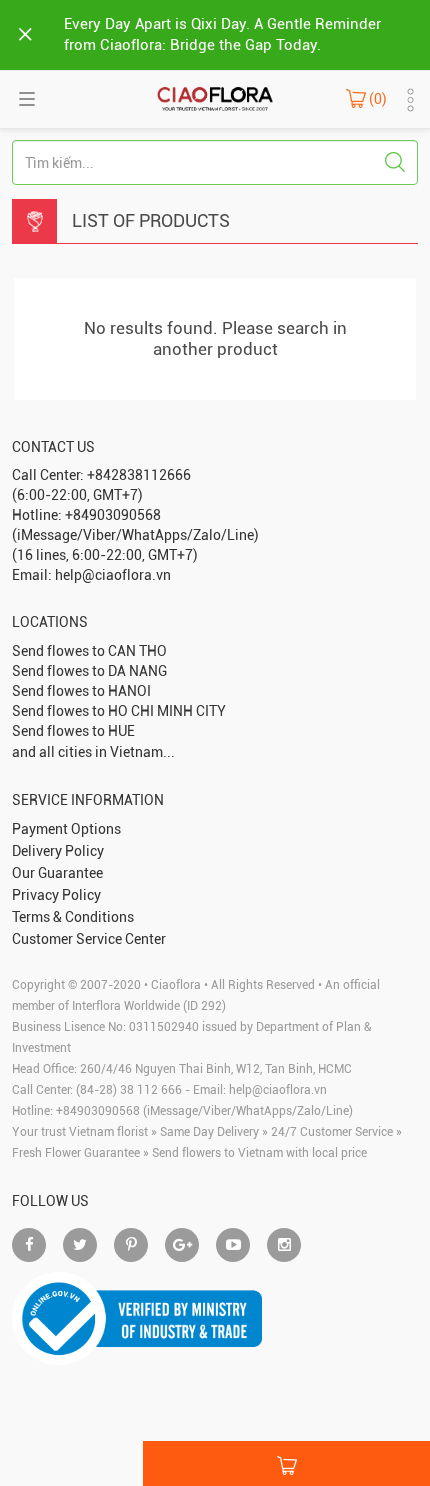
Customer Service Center (89, 939)
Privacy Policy (56, 895)
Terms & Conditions (73, 917)
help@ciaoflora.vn (278, 1090)
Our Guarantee (57, 873)
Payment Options (66, 829)
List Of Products (151, 220)
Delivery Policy (58, 851)
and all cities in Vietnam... (93, 752)
